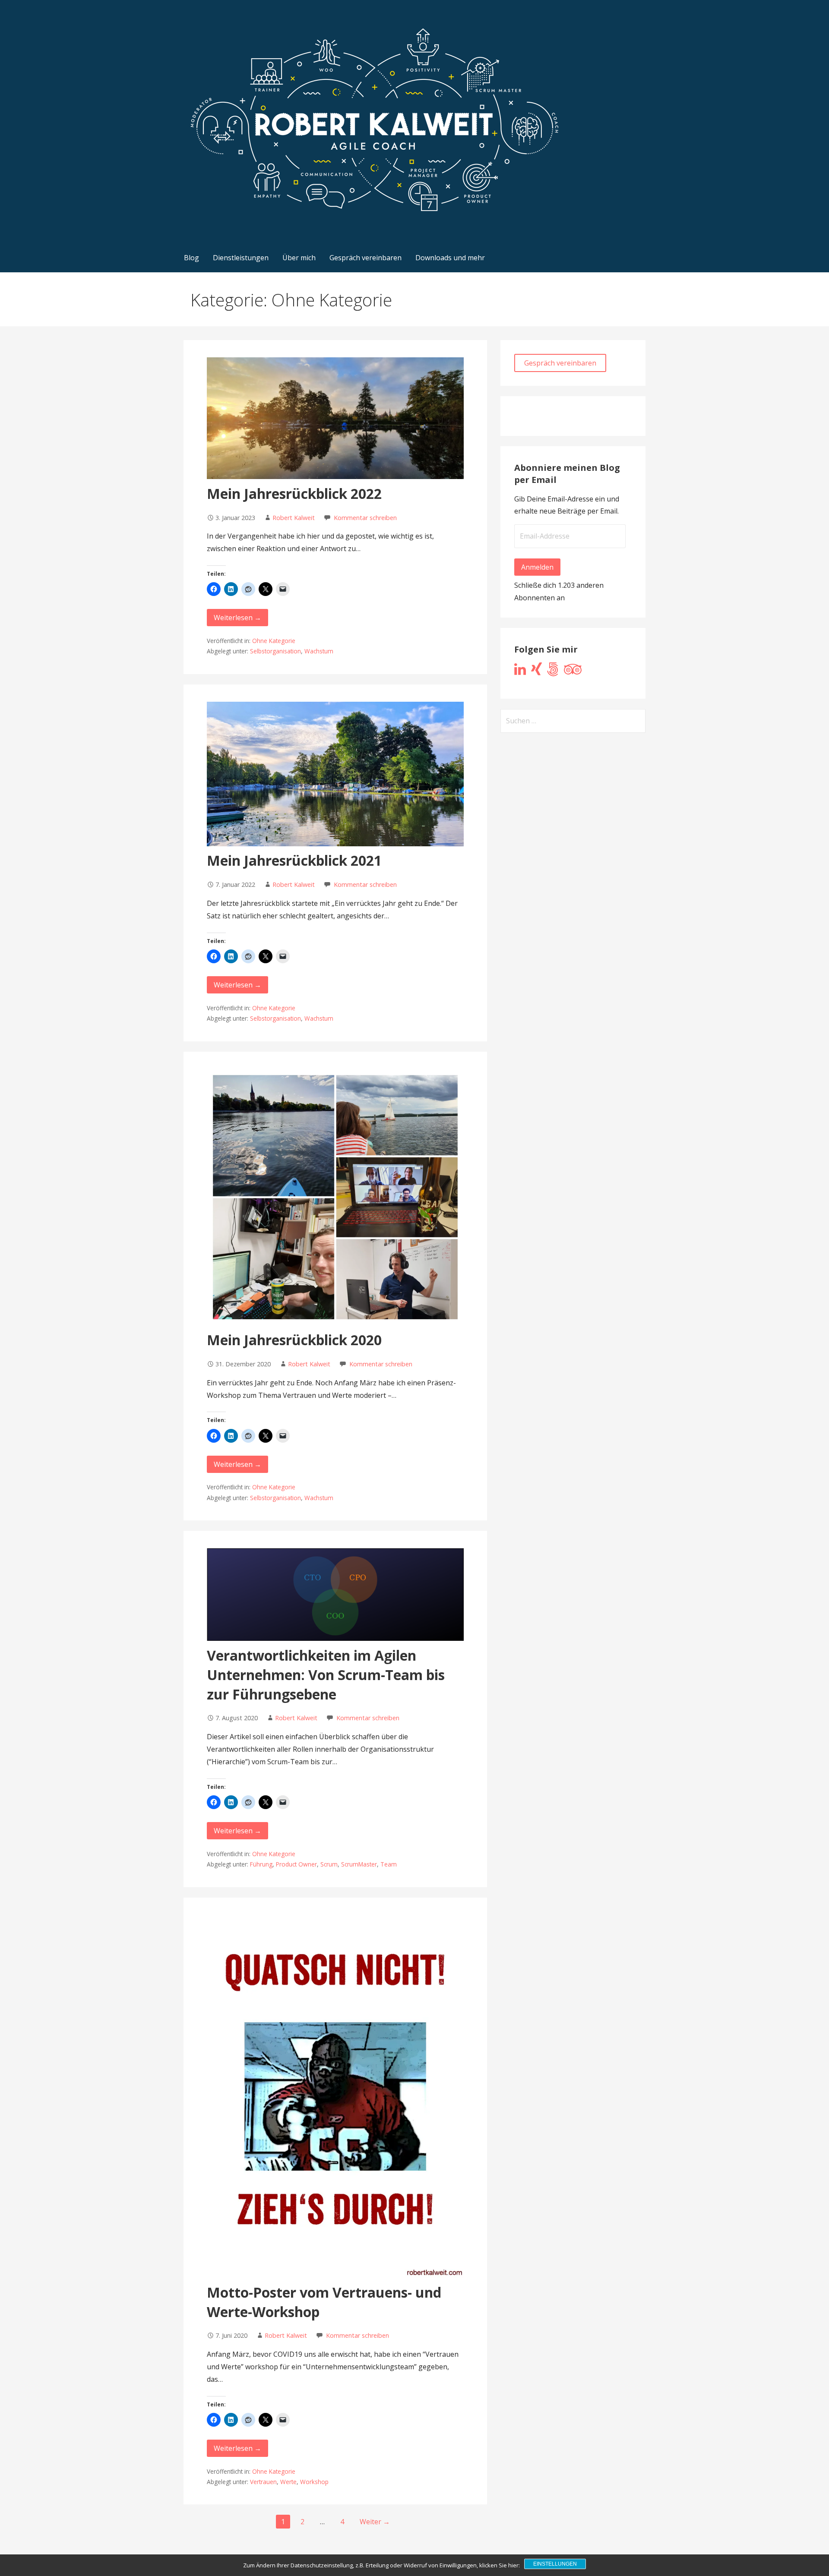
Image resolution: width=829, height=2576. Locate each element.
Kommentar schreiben (365, 518)
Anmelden (537, 567)
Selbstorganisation (275, 651)
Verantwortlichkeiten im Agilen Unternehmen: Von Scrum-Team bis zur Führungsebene (326, 1675)
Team (389, 1864)
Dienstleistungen (241, 258)
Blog (191, 258)
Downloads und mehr (450, 258)
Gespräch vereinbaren (365, 258)
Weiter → (375, 2522)
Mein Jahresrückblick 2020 (294, 1340)
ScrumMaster (359, 1864)
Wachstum (319, 651)
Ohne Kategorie (274, 641)
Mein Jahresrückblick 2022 (294, 493)
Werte (288, 2482)
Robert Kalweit (294, 518)
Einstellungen (555, 2564)
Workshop (314, 2482)
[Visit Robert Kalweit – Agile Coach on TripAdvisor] (573, 672)
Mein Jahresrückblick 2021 (294, 860)
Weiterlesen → (237, 618)
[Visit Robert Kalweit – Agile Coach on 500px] (553, 672)
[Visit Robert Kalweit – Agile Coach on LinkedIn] (520, 672)
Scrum (329, 1864)
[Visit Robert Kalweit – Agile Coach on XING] (536, 672)
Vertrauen (263, 2482)
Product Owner (296, 1864)
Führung (261, 1864)
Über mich (299, 258)
